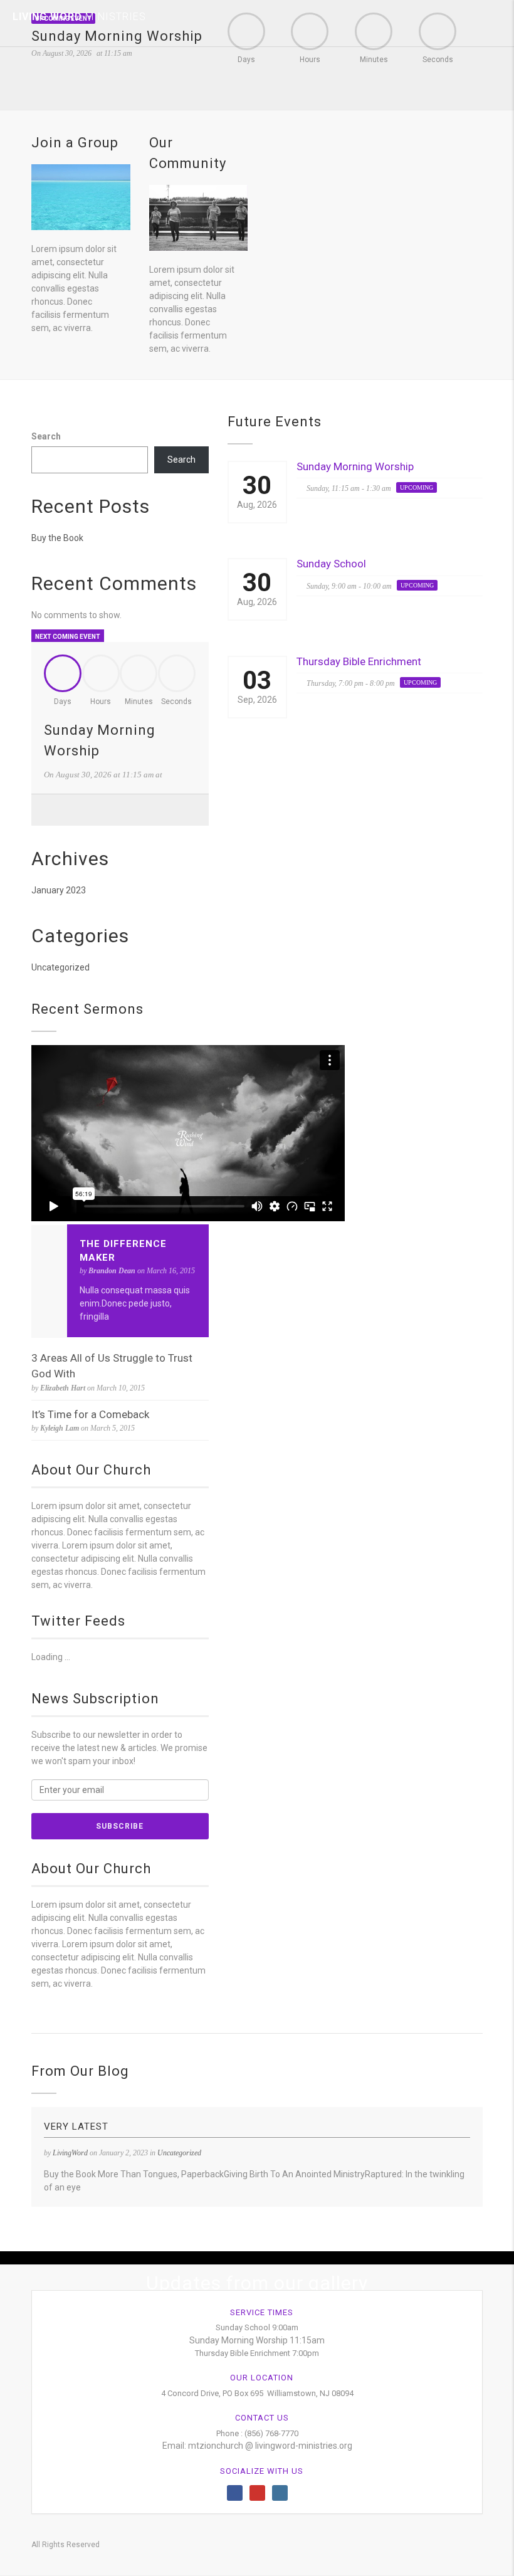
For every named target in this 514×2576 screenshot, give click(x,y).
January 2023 (59, 890)
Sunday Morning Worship (355, 466)
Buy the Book (57, 538)
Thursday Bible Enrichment (359, 661)
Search (46, 436)
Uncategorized (60, 967)
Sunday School (331, 564)
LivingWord (70, 2153)
